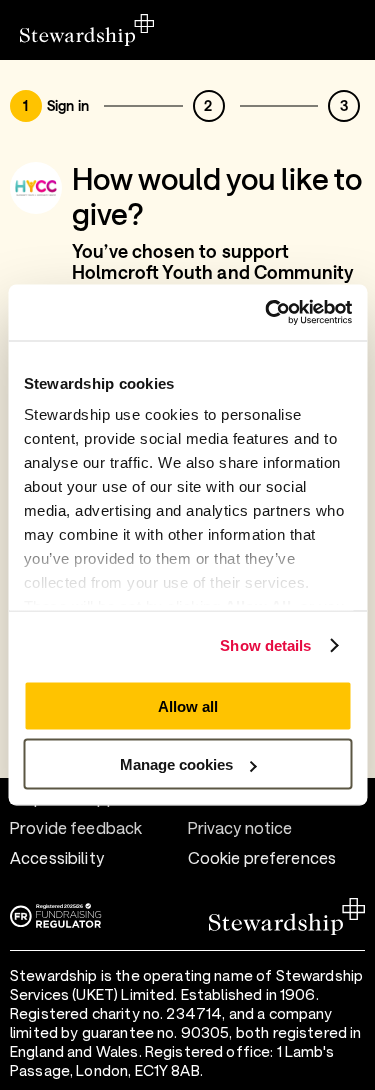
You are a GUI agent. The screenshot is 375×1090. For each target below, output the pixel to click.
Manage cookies (176, 764)
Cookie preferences (262, 857)
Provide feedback (76, 827)
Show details (265, 645)
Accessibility (57, 857)
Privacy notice (240, 827)
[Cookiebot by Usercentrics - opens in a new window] (267, 313)
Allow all (188, 705)
